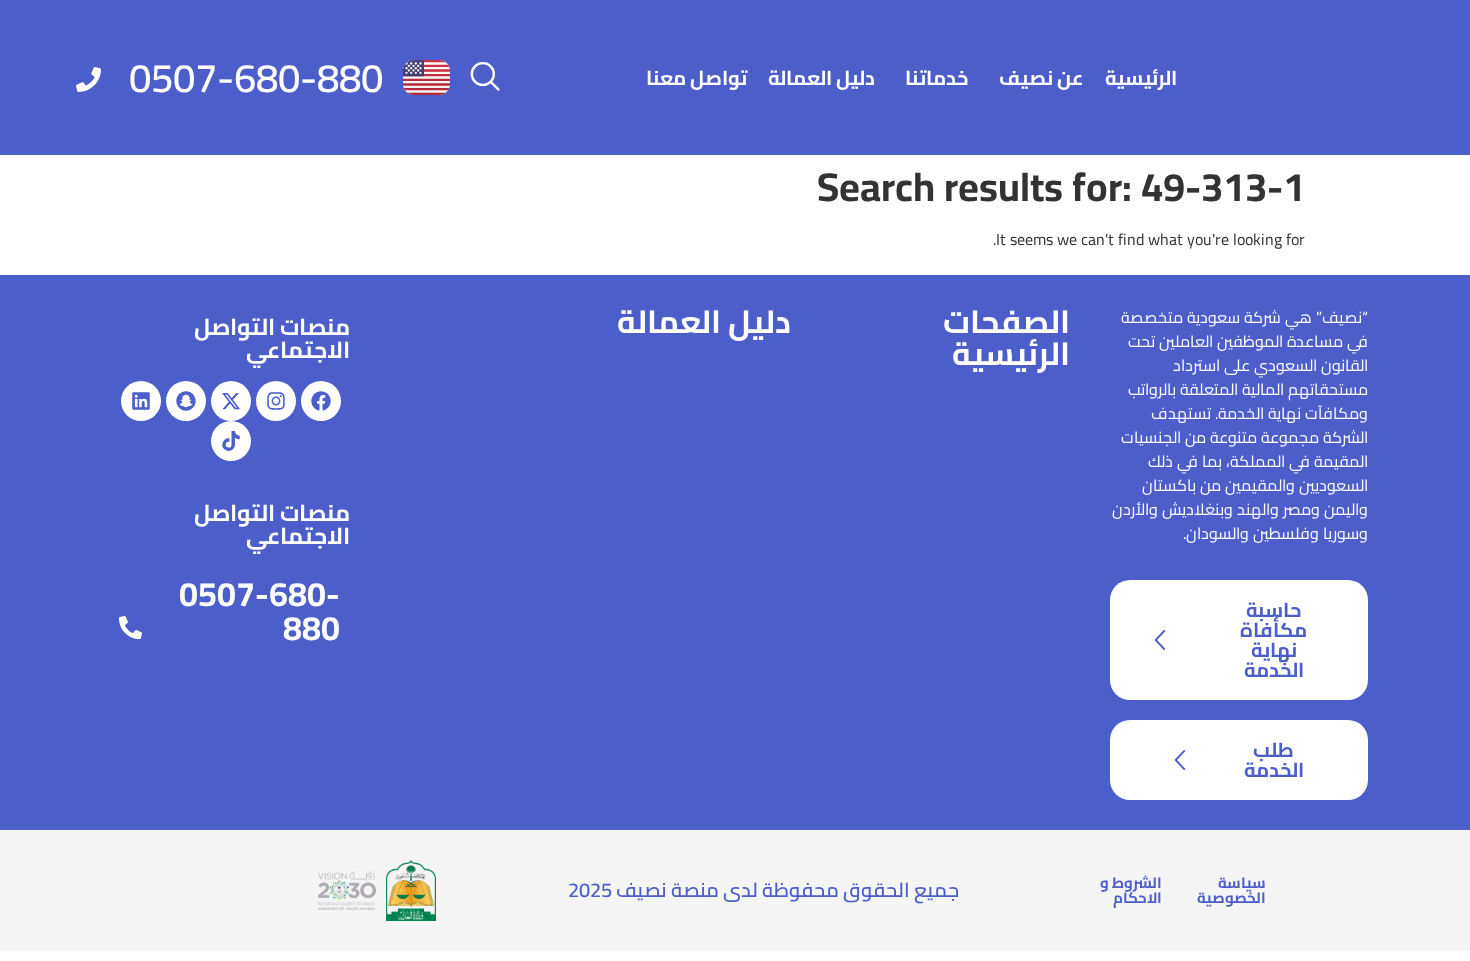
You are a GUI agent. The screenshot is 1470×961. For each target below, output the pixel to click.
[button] (485, 78)
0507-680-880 (256, 77)
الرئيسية (1141, 77)
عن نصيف (1041, 77)
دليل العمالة (821, 77)
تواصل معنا (696, 77)
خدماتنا (937, 77)
